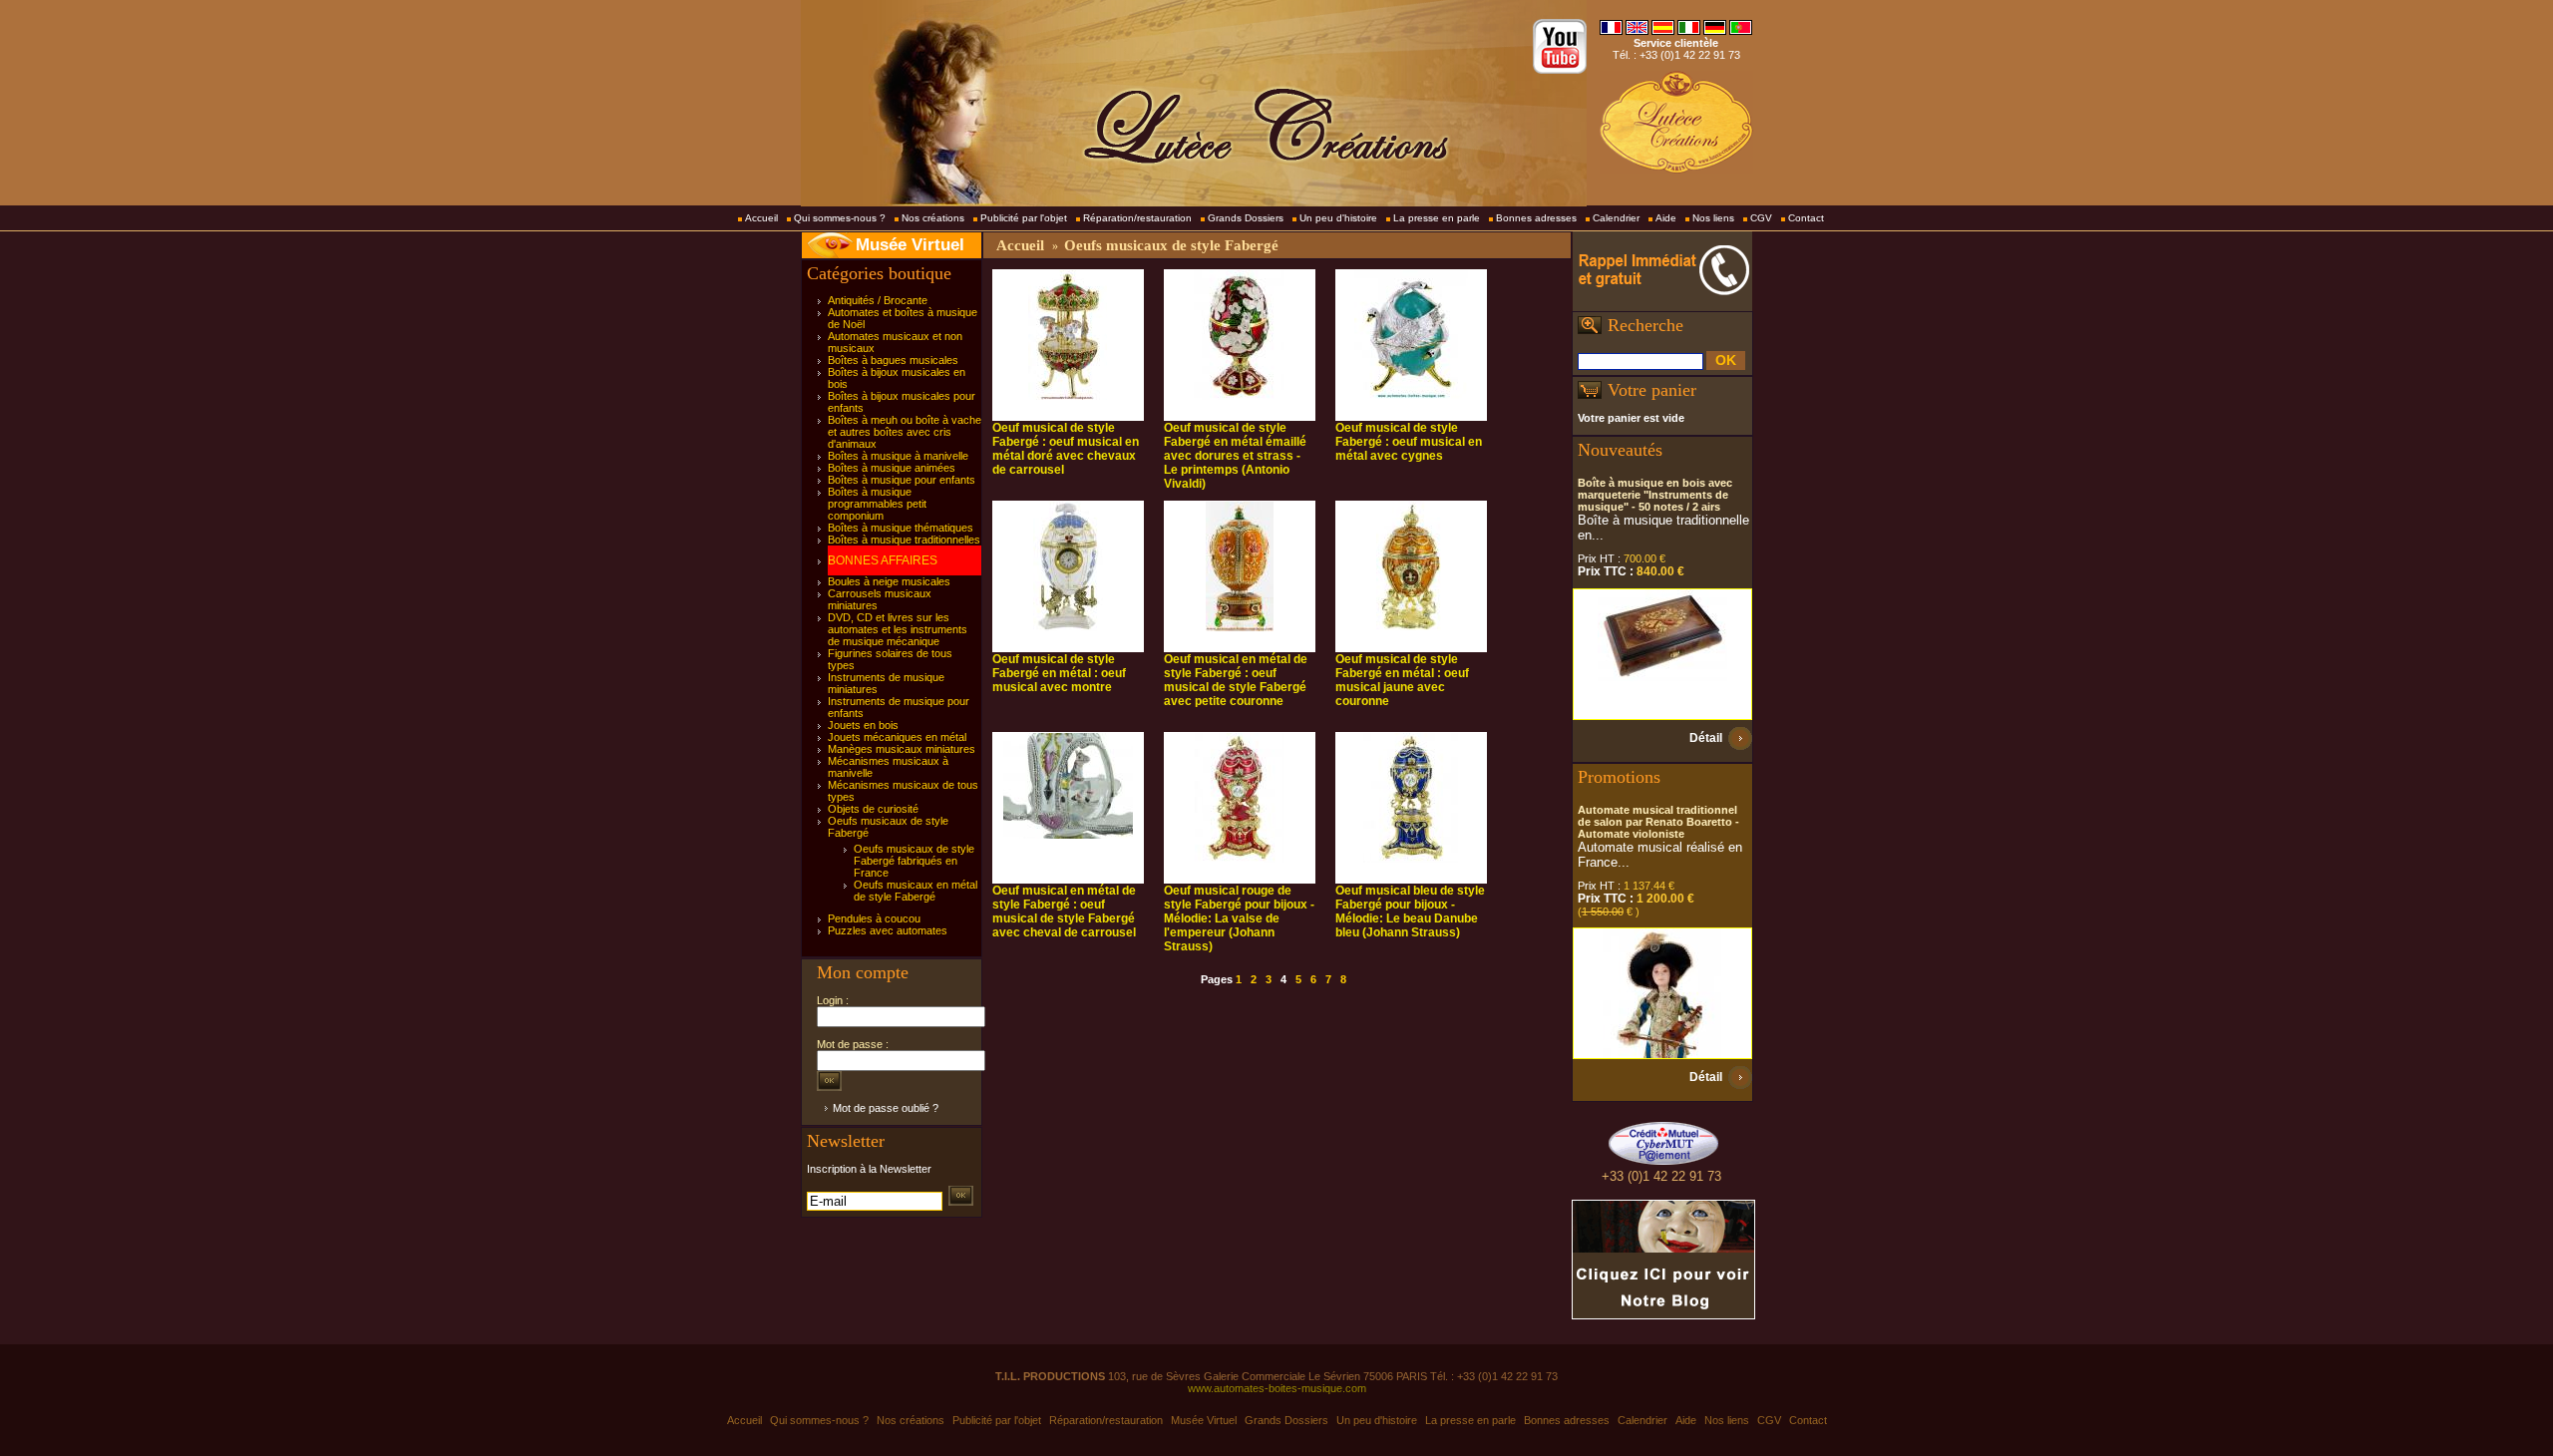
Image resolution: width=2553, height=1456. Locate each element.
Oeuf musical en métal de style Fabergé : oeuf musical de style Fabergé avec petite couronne (1236, 680)
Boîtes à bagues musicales (893, 360)
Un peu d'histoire (1338, 218)
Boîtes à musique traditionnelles (904, 540)
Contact (1806, 218)
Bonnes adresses (1536, 218)
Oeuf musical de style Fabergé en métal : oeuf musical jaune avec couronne (1402, 680)
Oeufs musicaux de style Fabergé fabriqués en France (914, 861)
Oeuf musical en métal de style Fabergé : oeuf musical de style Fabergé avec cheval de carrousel (1064, 911)
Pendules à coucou (874, 918)
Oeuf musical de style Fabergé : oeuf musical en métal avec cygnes (1409, 442)
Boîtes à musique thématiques (901, 528)
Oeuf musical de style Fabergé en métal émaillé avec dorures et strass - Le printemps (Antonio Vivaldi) (1235, 456)
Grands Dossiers (1246, 218)
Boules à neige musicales (889, 581)
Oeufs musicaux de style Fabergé (1171, 245)
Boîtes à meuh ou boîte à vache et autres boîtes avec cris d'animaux (905, 432)
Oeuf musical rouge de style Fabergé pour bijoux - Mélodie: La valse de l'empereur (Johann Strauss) (1239, 918)
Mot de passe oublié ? (886, 1108)
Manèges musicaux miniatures (902, 749)
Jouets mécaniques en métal (897, 737)
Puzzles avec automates (888, 930)
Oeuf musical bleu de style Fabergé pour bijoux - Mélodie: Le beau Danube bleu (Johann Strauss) (1410, 911)
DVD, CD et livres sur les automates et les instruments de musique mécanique (898, 629)
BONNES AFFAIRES (883, 560)
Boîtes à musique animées (892, 468)
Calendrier (1616, 218)
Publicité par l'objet (1024, 218)
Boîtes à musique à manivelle (898, 456)
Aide (1666, 218)
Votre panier (1652, 390)
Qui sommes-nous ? (840, 218)
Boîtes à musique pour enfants (902, 480)
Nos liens (1713, 218)
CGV (1761, 218)
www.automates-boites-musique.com (1277, 1388)
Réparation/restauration (1137, 218)
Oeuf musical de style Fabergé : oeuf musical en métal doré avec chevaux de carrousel (1066, 449)
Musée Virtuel (910, 245)
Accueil (761, 218)
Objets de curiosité (873, 809)
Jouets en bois (863, 725)
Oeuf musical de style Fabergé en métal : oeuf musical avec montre (1059, 673)
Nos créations (933, 218)
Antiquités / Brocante (878, 300)
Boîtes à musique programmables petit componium (877, 504)
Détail (1706, 738)
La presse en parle (1437, 218)
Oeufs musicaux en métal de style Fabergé (915, 891)
